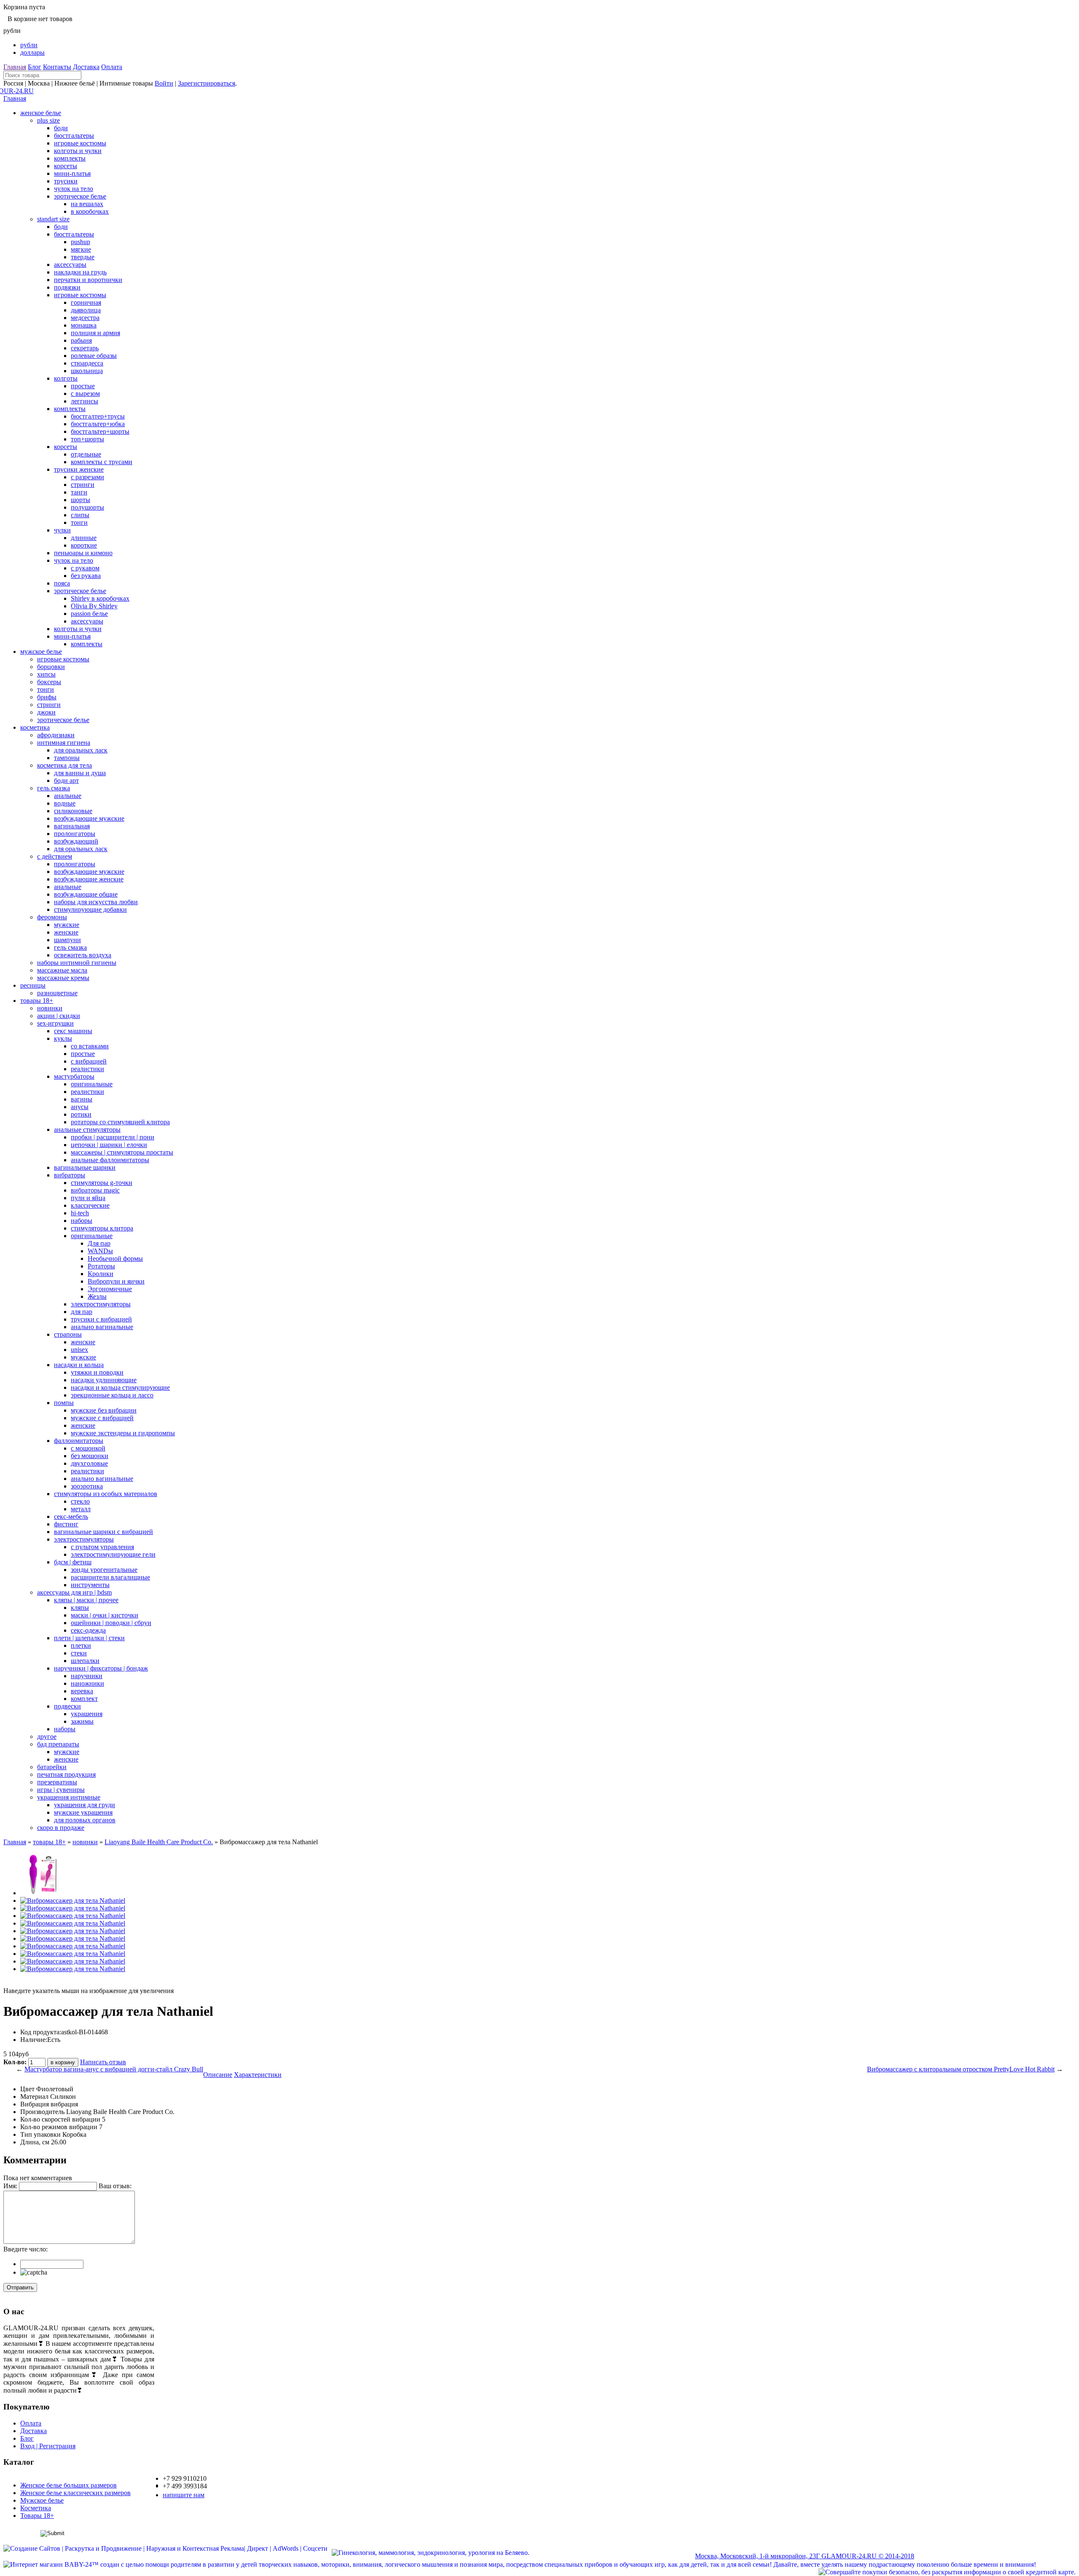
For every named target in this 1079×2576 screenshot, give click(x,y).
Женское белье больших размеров (68, 2485)
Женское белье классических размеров (75, 2493)
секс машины (73, 1031)
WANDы (100, 1251)
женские (66, 932)
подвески (67, 1706)
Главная (15, 67)
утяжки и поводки (97, 1372)
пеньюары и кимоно (83, 553)
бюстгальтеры (74, 136)
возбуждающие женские (89, 879)
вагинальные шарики (85, 1167)
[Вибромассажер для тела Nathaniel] (42, 1893)
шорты (81, 500)
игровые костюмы (80, 143)
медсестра (85, 318)
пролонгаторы (75, 834)
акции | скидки (59, 1016)
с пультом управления (102, 1547)
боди (61, 128)
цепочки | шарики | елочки (109, 1145)
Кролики (101, 1274)
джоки (46, 712)
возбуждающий (76, 841)
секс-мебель (71, 1516)
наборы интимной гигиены (77, 963)
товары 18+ (37, 1001)
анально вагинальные (102, 1327)
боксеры (49, 682)
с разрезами (87, 477)
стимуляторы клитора (102, 1228)
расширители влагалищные (110, 1577)
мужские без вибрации (104, 1410)
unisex (79, 1350)
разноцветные (57, 993)
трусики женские (79, 469)
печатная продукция (66, 1774)
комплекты (70, 158)
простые (83, 386)
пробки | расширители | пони (113, 1137)
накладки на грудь (80, 272)
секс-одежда (88, 1630)
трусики (66, 181)
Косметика (36, 2508)
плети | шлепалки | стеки (89, 1638)
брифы (47, 697)
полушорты (87, 507)
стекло (80, 1501)
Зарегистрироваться (207, 83)
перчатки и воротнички (88, 280)
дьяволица (86, 310)
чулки (62, 530)
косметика (35, 727)
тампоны (67, 758)
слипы (80, 515)
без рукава (86, 576)
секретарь (85, 348)
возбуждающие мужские (89, 818)
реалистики (87, 1069)
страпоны (68, 1334)
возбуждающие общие (86, 894)
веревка (82, 1691)
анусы (80, 1107)
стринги (83, 485)
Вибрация (35, 2104)
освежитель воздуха (83, 955)
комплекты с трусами (102, 462)
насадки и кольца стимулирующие (120, 1387)
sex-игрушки (55, 1023)
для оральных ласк (81, 750)
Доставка (86, 67)
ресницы (33, 985)
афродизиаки (56, 735)
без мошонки (90, 1456)
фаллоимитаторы (79, 1441)
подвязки (67, 287)
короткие (84, 545)
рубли (29, 45)
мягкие (81, 249)
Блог (35, 67)
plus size (48, 120)
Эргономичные (110, 1289)
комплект (84, 1699)
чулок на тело (74, 189)
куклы (63, 1038)
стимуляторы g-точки (102, 1183)
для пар (82, 1312)
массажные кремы (63, 978)
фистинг (66, 1524)
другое (47, 1737)
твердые (83, 257)
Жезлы (97, 1296)
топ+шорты (87, 439)
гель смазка (54, 788)
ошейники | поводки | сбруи (111, 1623)
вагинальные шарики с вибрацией (103, 1532)
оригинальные (92, 1084)
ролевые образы (94, 356)
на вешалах (87, 204)
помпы (64, 1403)
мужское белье (41, 651)
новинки (50, 1008)
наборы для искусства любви (96, 902)
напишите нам (184, 2495)
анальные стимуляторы (87, 1130)
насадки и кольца (79, 1365)
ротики (81, 1114)
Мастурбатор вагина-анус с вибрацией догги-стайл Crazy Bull (114, 2069)
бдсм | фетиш (73, 1562)
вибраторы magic (95, 1190)
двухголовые (89, 1463)
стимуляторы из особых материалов (106, 1494)
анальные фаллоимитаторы (110, 1160)
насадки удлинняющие (104, 1380)
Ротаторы (101, 1266)
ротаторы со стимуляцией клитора (120, 1122)
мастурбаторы (74, 1076)
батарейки (52, 1767)
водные (65, 803)
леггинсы (85, 401)
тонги (79, 522)
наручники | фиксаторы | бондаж (101, 1668)
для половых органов (85, 1820)
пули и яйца (88, 1198)
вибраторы (70, 1175)
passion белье (89, 614)
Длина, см (35, 2142)
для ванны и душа (80, 773)
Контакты (57, 67)
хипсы (46, 674)
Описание (218, 2075)
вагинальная (72, 826)
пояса (62, 583)
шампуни (67, 940)
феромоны (52, 917)
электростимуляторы (101, 1304)
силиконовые (73, 811)
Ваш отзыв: (115, 2186)
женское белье (41, 113)
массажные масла (62, 970)
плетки (81, 1645)
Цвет (27, 2089)
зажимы (82, 1721)
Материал (34, 2097)
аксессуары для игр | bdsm (74, 1592)
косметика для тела (64, 765)
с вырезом (85, 394)
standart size (53, 219)
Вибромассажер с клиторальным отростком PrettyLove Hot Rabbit (961, 2069)
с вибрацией (89, 1061)
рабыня (81, 340)
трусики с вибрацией (101, 1319)
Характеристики (258, 2075)
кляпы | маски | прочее (86, 1600)
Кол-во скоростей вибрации (60, 2119)
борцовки (51, 667)
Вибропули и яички (116, 1281)
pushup (81, 242)
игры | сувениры (61, 1790)
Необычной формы (115, 1258)
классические (90, 1205)
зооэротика (87, 1486)
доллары (32, 52)
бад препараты (58, 1744)
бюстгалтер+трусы (98, 416)
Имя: (10, 2186)
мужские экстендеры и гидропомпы (123, 1433)
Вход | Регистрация (48, 2446)
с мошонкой (88, 1448)
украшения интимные (69, 1797)
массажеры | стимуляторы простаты (122, 1152)
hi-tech (80, 1213)
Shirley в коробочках (100, 598)
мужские (67, 925)
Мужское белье (42, 2500)
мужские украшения (83, 1812)
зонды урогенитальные (104, 1570)
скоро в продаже (61, 1828)
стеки (79, 1653)
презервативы (57, 1782)
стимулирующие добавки (90, 909)
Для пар (99, 1243)
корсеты (66, 166)
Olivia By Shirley (94, 606)
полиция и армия (95, 333)
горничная (86, 302)
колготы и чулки (78, 151)
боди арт (66, 780)
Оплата (112, 67)
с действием (55, 856)
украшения (87, 1714)
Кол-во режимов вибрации (59, 2127)
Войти (164, 83)
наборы (82, 1221)
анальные (68, 796)
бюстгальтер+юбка (98, 424)
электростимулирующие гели (113, 1554)
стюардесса (87, 363)
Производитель (42, 2112)
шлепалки (85, 1661)
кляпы (80, 1608)
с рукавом (85, 568)
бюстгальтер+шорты (100, 431)
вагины (82, 1099)
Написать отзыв (103, 2062)
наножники (87, 1683)
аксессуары (70, 265)
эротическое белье (80, 196)
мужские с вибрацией (102, 1418)
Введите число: (25, 2249)
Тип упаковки (40, 2134)
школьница (87, 371)
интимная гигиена (64, 743)
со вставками (90, 1046)
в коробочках (90, 211)
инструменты (90, 1585)
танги (79, 492)
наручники (87, 1676)
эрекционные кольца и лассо (112, 1395)
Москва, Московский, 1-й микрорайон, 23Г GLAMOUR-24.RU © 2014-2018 (805, 2556)
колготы (66, 378)
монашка (84, 325)
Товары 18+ (37, 2516)
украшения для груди (85, 1805)
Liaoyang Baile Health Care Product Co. (159, 1842)
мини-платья (72, 173)
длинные (84, 538)
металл (81, 1509)
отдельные (86, 454)
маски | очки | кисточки (105, 1615)
